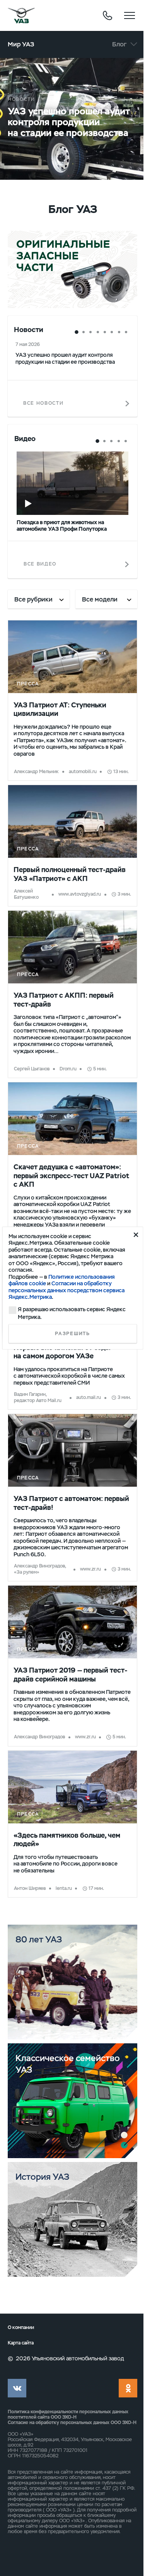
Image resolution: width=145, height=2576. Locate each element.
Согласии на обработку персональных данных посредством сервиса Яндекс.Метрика (67, 1290)
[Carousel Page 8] (126, 332)
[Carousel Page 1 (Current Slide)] (77, 332)
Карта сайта (21, 2343)
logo (21, 15)
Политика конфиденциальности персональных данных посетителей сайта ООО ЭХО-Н (68, 2414)
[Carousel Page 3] (90, 332)
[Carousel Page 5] (105, 332)
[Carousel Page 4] (98, 332)
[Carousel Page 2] (84, 332)
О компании (21, 2328)
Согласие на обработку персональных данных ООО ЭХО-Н (72, 2423)
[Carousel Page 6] (112, 332)
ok (128, 2388)
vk (17, 2388)
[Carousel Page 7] (119, 332)
